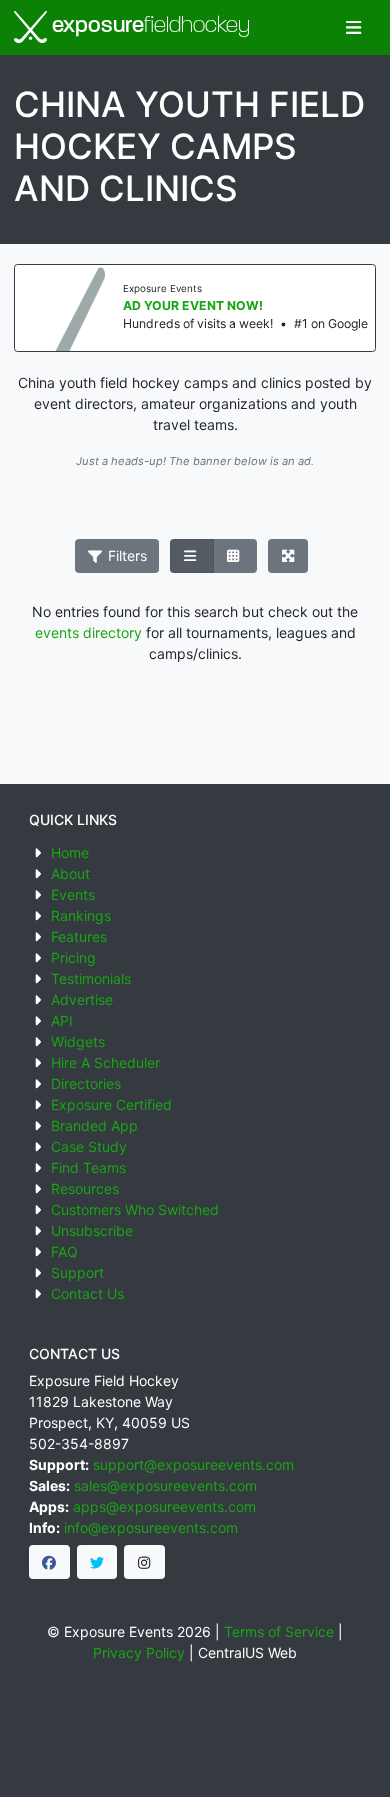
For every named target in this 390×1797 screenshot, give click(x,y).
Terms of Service (279, 1631)
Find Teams (88, 1167)
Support (77, 1272)
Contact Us (87, 1293)
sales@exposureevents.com (165, 1485)
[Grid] (235, 556)
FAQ (64, 1251)
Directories (86, 1083)
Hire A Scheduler (105, 1062)
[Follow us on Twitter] (97, 1562)
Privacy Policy (139, 1652)
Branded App (94, 1125)
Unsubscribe (92, 1230)
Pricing (73, 957)
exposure (148, 26)
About (70, 873)
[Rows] (192, 556)
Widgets (78, 1041)
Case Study (89, 1146)
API (62, 1020)
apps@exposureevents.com (164, 1506)
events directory (88, 632)
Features (79, 936)
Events (73, 894)
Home (70, 852)
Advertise (82, 999)
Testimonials (91, 978)
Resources (85, 1188)
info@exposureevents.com (151, 1527)
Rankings (81, 915)
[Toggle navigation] (353, 27)
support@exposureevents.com (193, 1464)
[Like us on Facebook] (49, 1562)
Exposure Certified (111, 1104)
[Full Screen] (288, 556)
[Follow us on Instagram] (144, 1562)
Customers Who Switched (135, 1209)
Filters (125, 555)
